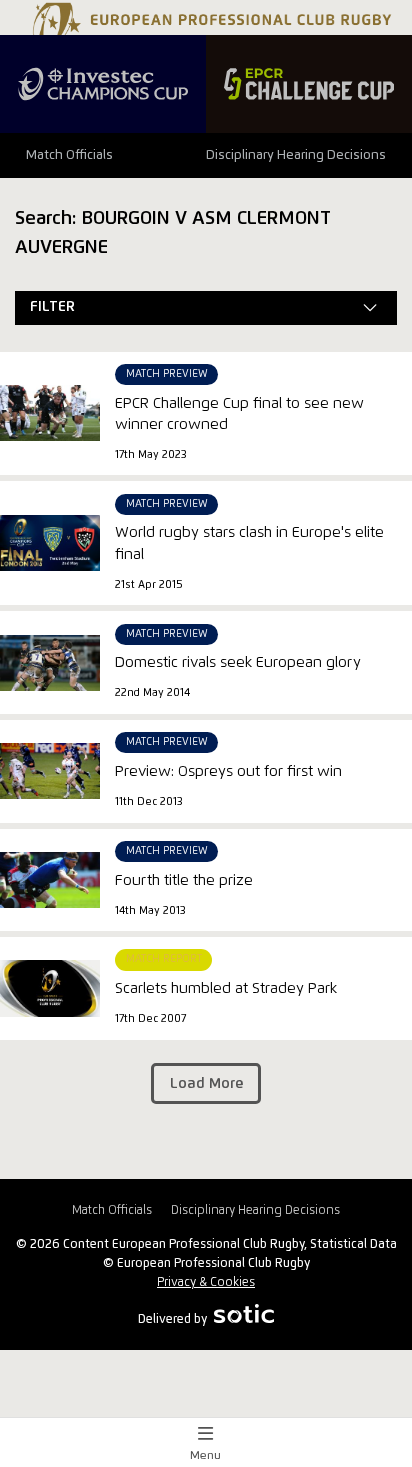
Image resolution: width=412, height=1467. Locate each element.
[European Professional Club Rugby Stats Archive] (209, 28)
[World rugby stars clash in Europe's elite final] (50, 543)
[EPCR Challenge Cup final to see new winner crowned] (50, 412)
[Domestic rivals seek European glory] (50, 663)
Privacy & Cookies (206, 1282)
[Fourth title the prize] (50, 880)
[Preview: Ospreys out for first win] (50, 771)
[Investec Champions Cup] (103, 84)
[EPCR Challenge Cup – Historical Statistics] (309, 84)
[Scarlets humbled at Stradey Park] (50, 988)
